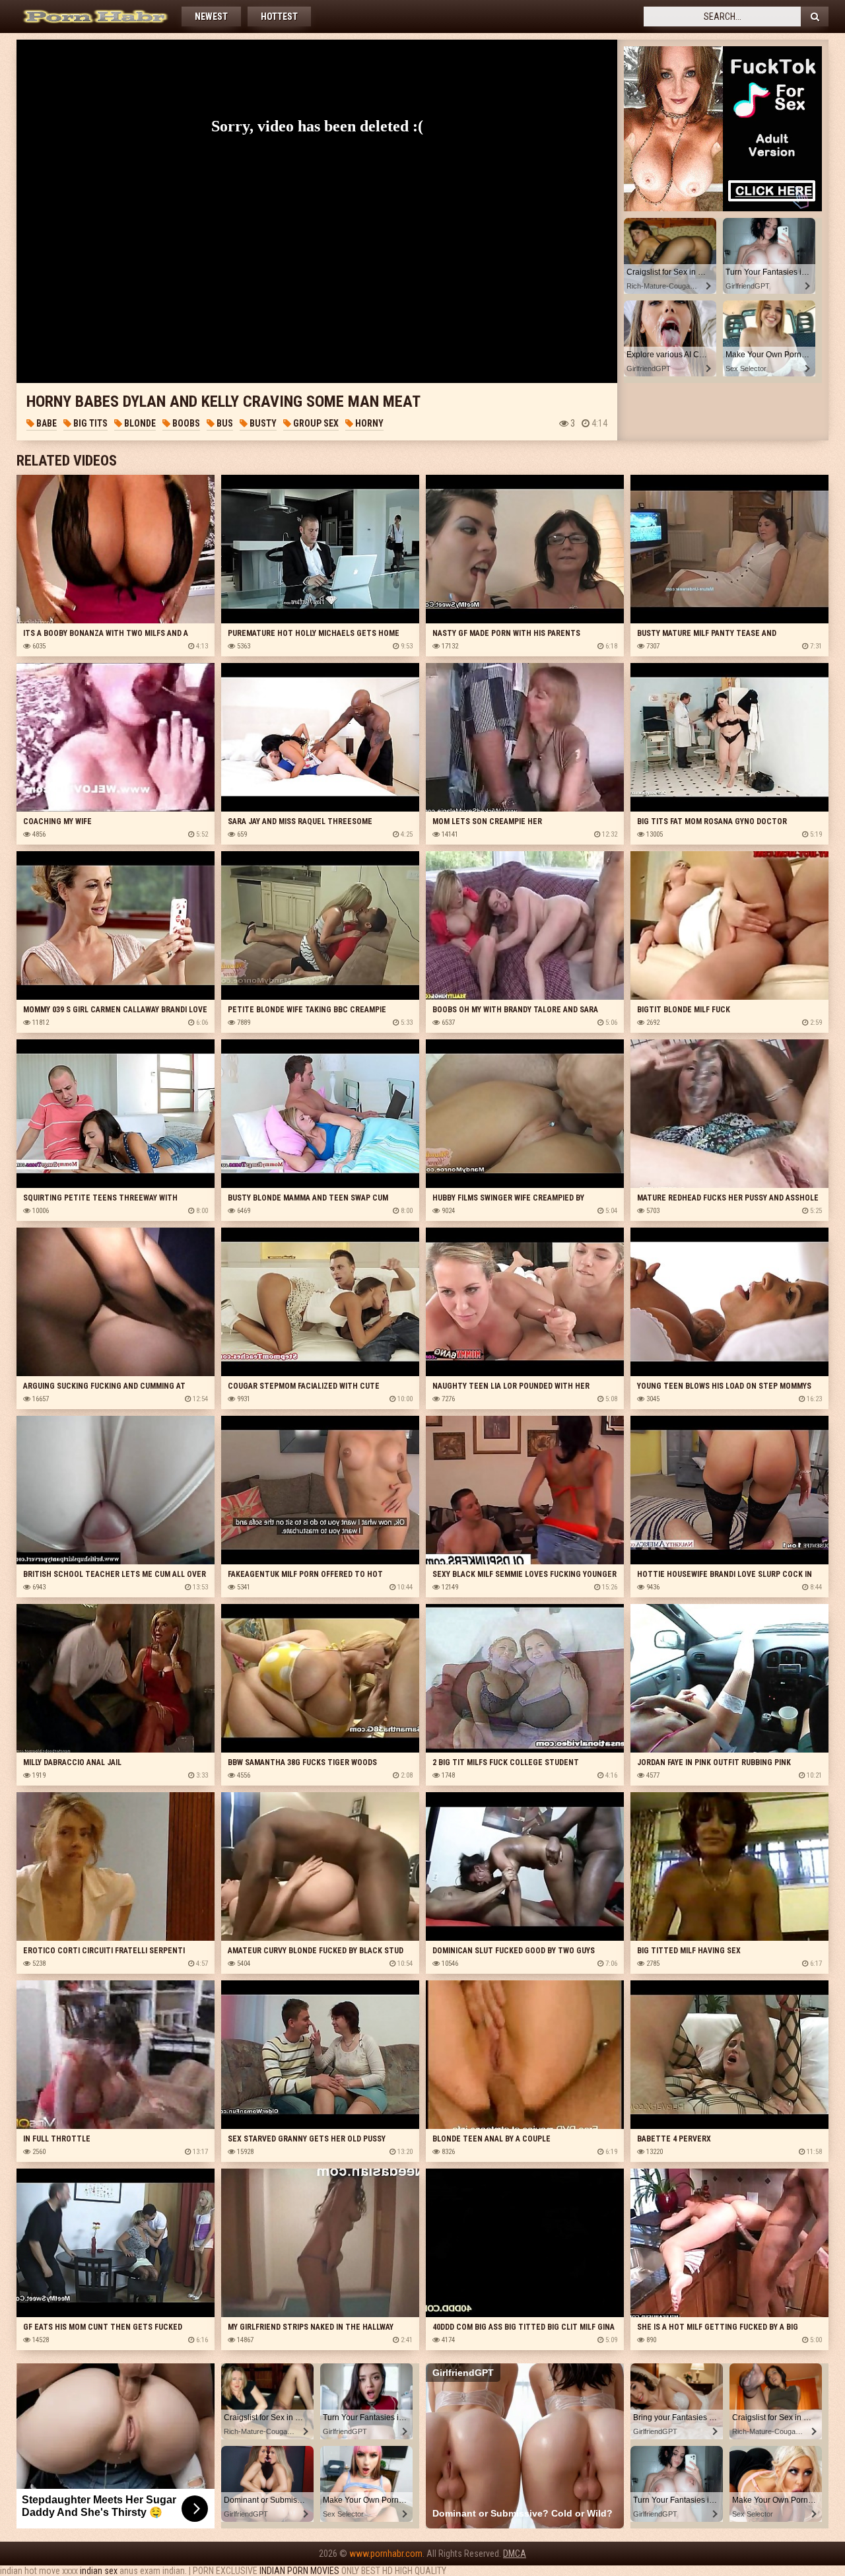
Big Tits (89, 423)
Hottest (279, 17)
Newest (211, 17)
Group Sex (315, 423)
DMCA (515, 2554)
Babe (46, 423)
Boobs (185, 423)
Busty (262, 423)
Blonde (139, 423)
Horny (368, 423)
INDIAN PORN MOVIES (299, 2571)
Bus (224, 423)
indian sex (99, 2571)
